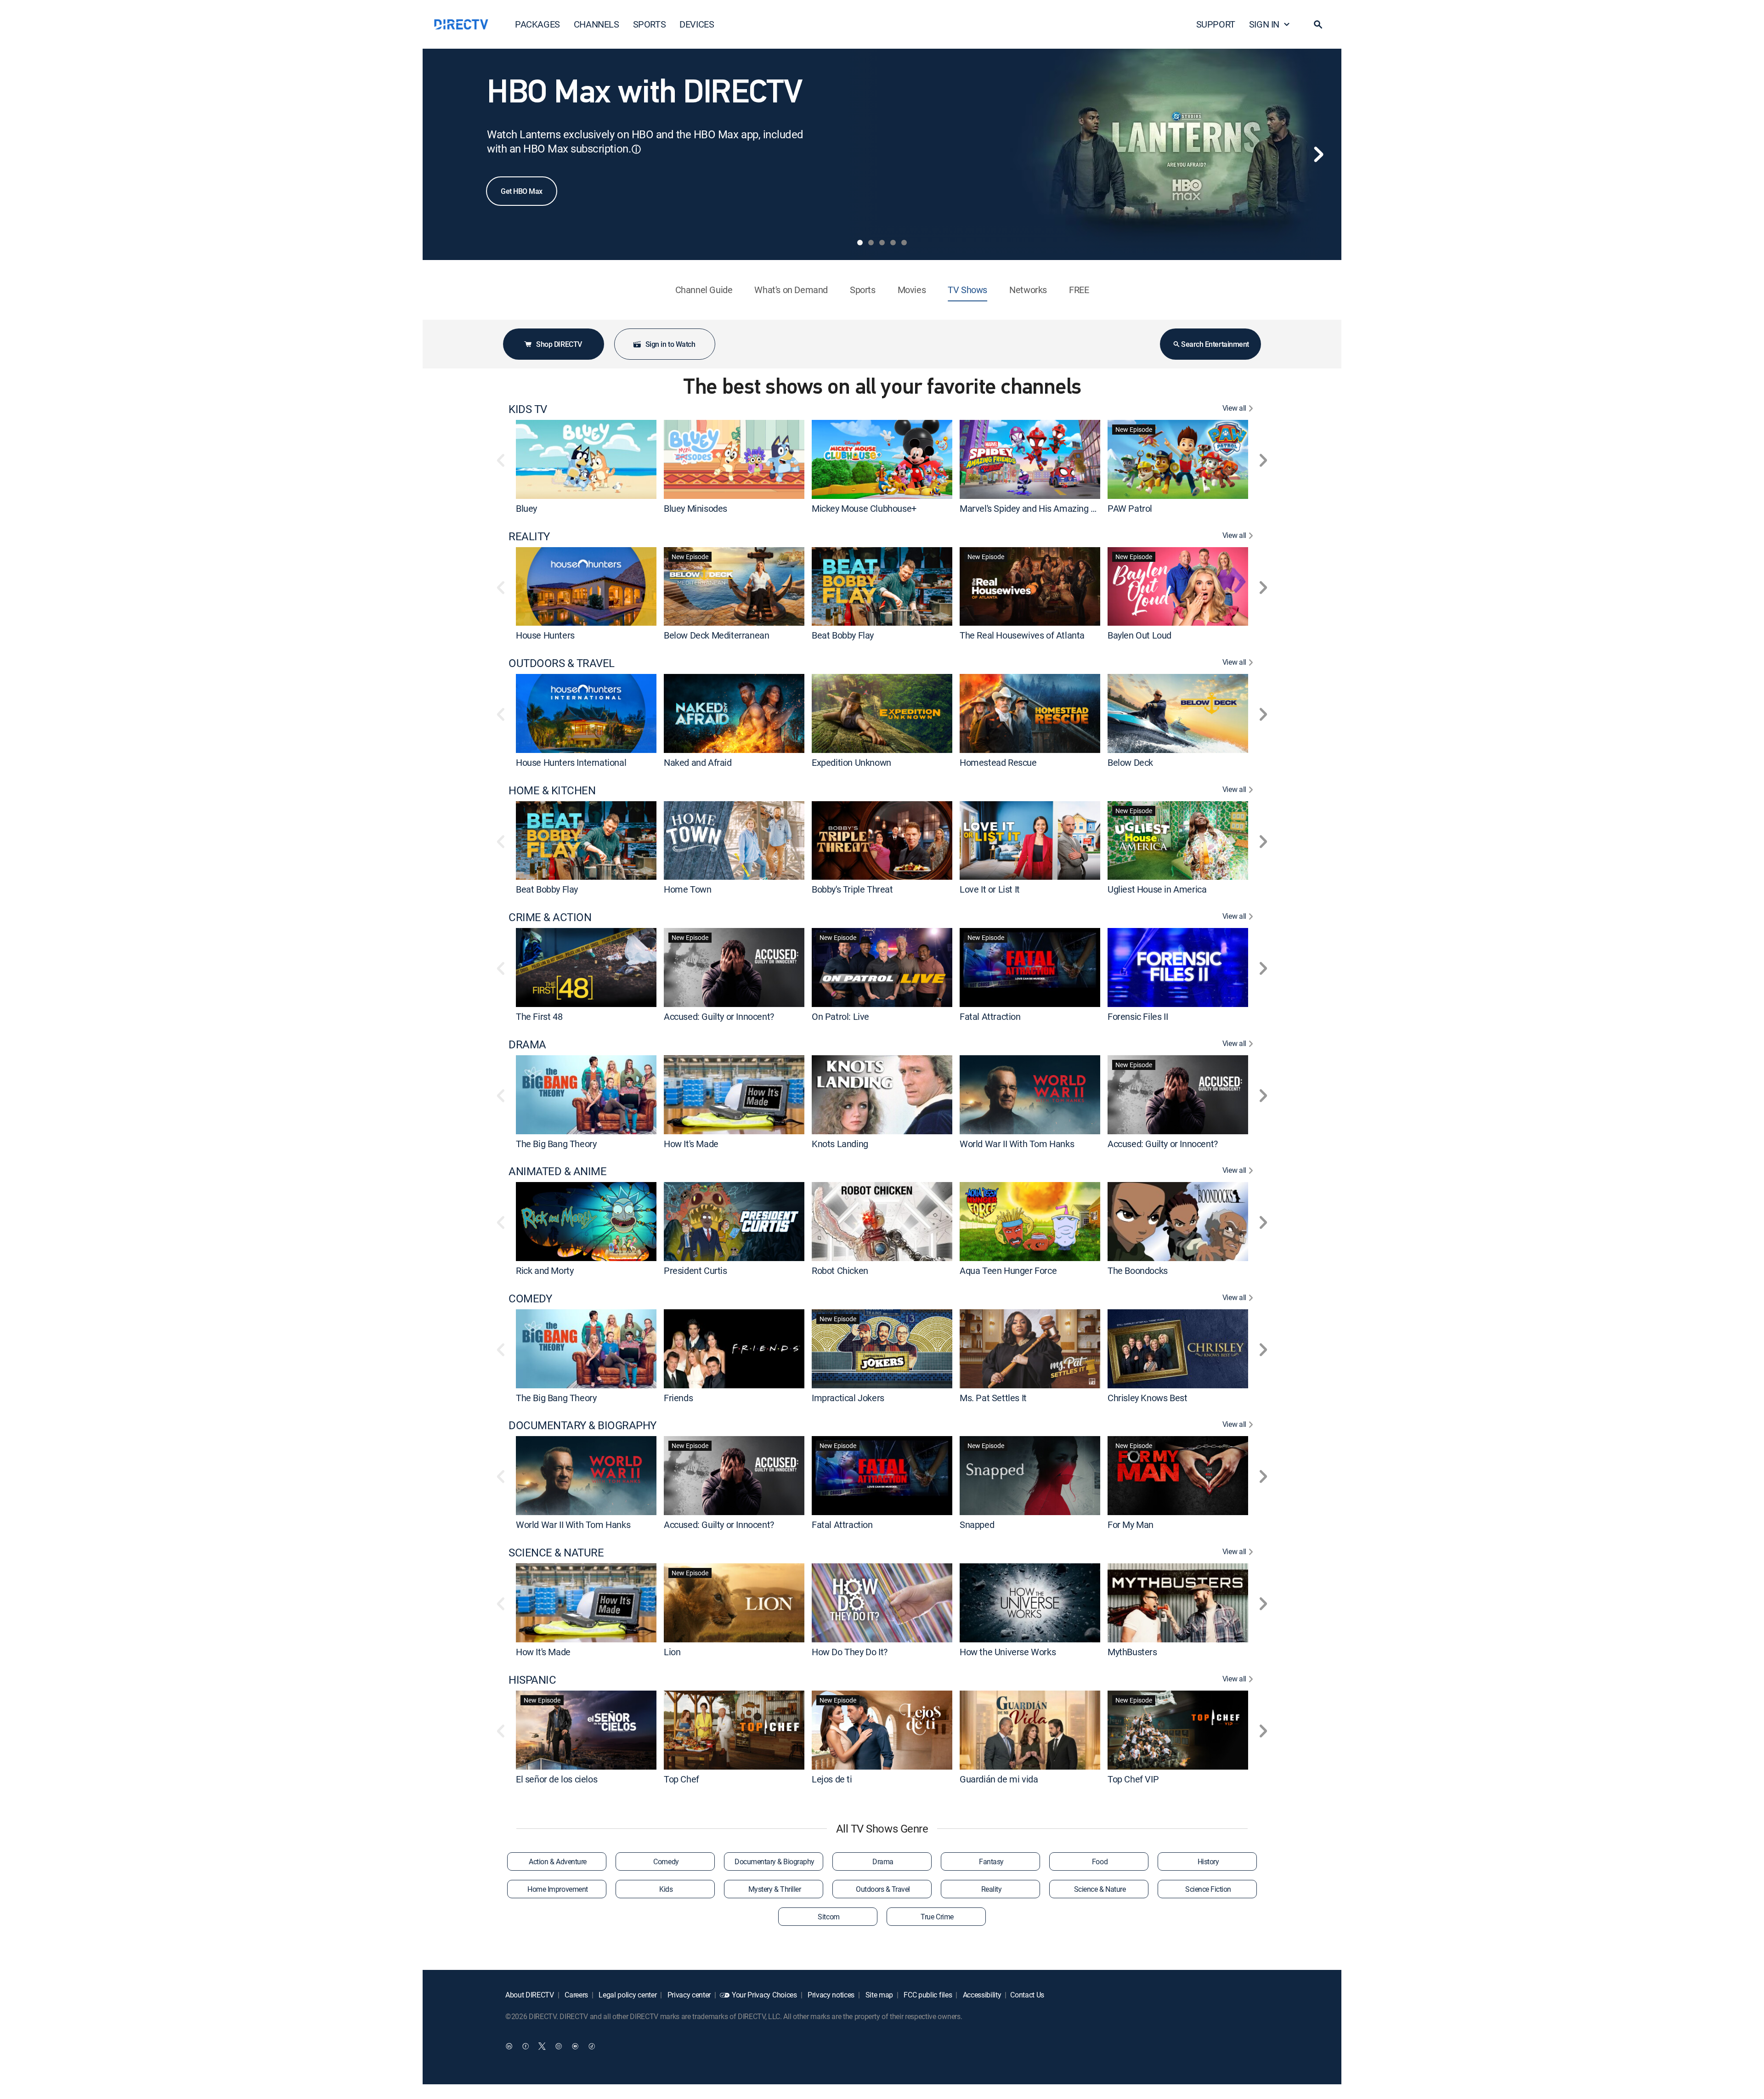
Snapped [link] (977, 1525)
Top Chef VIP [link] (1133, 1779)
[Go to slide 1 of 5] (860, 243)
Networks (1028, 290)
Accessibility (981, 1995)
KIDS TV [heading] (528, 409)
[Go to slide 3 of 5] (882, 243)
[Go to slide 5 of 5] (904, 243)
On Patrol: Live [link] (840, 1016)
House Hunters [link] (545, 635)
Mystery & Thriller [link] (775, 1889)
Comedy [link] (666, 1861)
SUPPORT (1216, 24)
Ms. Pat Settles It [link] (993, 1397)
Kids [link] (666, 1889)
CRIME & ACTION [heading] (550, 917)
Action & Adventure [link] (557, 1861)
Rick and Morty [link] (545, 1270)
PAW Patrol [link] (1130, 508)
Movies (912, 290)
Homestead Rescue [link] (998, 762)
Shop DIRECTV (559, 344)
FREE (1079, 290)
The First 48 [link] (539, 1016)
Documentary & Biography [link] (775, 1861)
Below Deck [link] (1130, 762)
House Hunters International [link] (571, 762)
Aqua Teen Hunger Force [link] (1008, 1270)
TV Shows (967, 290)
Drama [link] (883, 1861)
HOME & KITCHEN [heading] (552, 790)
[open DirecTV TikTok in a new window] (592, 2046)
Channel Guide (704, 290)
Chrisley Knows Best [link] (1147, 1397)
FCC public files (927, 1995)
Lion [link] (672, 1652)
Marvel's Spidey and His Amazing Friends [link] (1040, 508)
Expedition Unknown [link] (851, 762)
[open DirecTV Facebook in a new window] (526, 2046)
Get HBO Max (522, 191)
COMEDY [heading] (530, 1298)
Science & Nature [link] (1100, 1889)
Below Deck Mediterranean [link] (716, 635)
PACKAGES (537, 24)
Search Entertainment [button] (1215, 344)
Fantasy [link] (991, 1861)
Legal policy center (627, 1995)
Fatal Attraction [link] (990, 1016)
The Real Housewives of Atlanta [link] (1022, 635)
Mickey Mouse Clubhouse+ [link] (864, 508)
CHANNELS (596, 24)
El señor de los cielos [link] (557, 1779)
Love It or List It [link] (990, 889)
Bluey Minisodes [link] (695, 508)
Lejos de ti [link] (832, 1779)
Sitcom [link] (828, 1917)
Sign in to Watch (670, 344)
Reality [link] (992, 1889)
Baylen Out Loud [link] (1139, 635)
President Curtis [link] (695, 1270)
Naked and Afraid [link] (698, 762)
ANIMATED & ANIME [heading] (557, 1171)
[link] (586, 459)
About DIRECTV (530, 1995)
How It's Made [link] (691, 1143)
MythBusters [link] (1132, 1652)
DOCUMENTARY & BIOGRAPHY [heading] (582, 1425)
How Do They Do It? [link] (850, 1652)
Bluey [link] (526, 508)
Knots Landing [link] (840, 1143)
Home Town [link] (687, 889)
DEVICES (697, 24)
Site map (878, 1995)
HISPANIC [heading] (532, 1680)
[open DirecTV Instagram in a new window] (559, 2046)
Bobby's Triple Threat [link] (852, 889)
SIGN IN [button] (1264, 24)
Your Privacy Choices (764, 1995)
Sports (863, 290)
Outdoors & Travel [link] (883, 1889)
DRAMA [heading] (527, 1044)
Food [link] (1100, 1861)
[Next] (1318, 154)
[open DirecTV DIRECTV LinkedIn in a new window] (509, 2046)
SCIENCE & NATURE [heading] (556, 1553)
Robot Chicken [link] (840, 1270)
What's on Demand (791, 290)
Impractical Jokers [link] (848, 1397)
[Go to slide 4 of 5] (893, 243)
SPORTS (650, 24)
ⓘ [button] (636, 149)
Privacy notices (830, 1995)
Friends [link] (678, 1397)
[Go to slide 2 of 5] (871, 243)
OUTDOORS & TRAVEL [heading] (562, 663)
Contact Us (1027, 1995)
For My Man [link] (1131, 1525)
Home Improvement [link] (557, 1889)
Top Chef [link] (681, 1779)
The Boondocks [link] (1138, 1270)
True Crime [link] (937, 1917)
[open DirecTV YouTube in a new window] (575, 2046)
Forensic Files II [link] (1138, 1016)
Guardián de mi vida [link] (999, 1779)
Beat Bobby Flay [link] (843, 635)
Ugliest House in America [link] (1157, 889)
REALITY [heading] (529, 536)
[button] (1318, 24)
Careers (576, 1995)
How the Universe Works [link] (1008, 1652)
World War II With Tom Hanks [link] (1017, 1143)
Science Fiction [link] (1208, 1889)
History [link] (1208, 1861)
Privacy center (688, 1995)
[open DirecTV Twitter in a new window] (542, 2046)
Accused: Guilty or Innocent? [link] (719, 1016)
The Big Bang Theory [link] (556, 1143)
